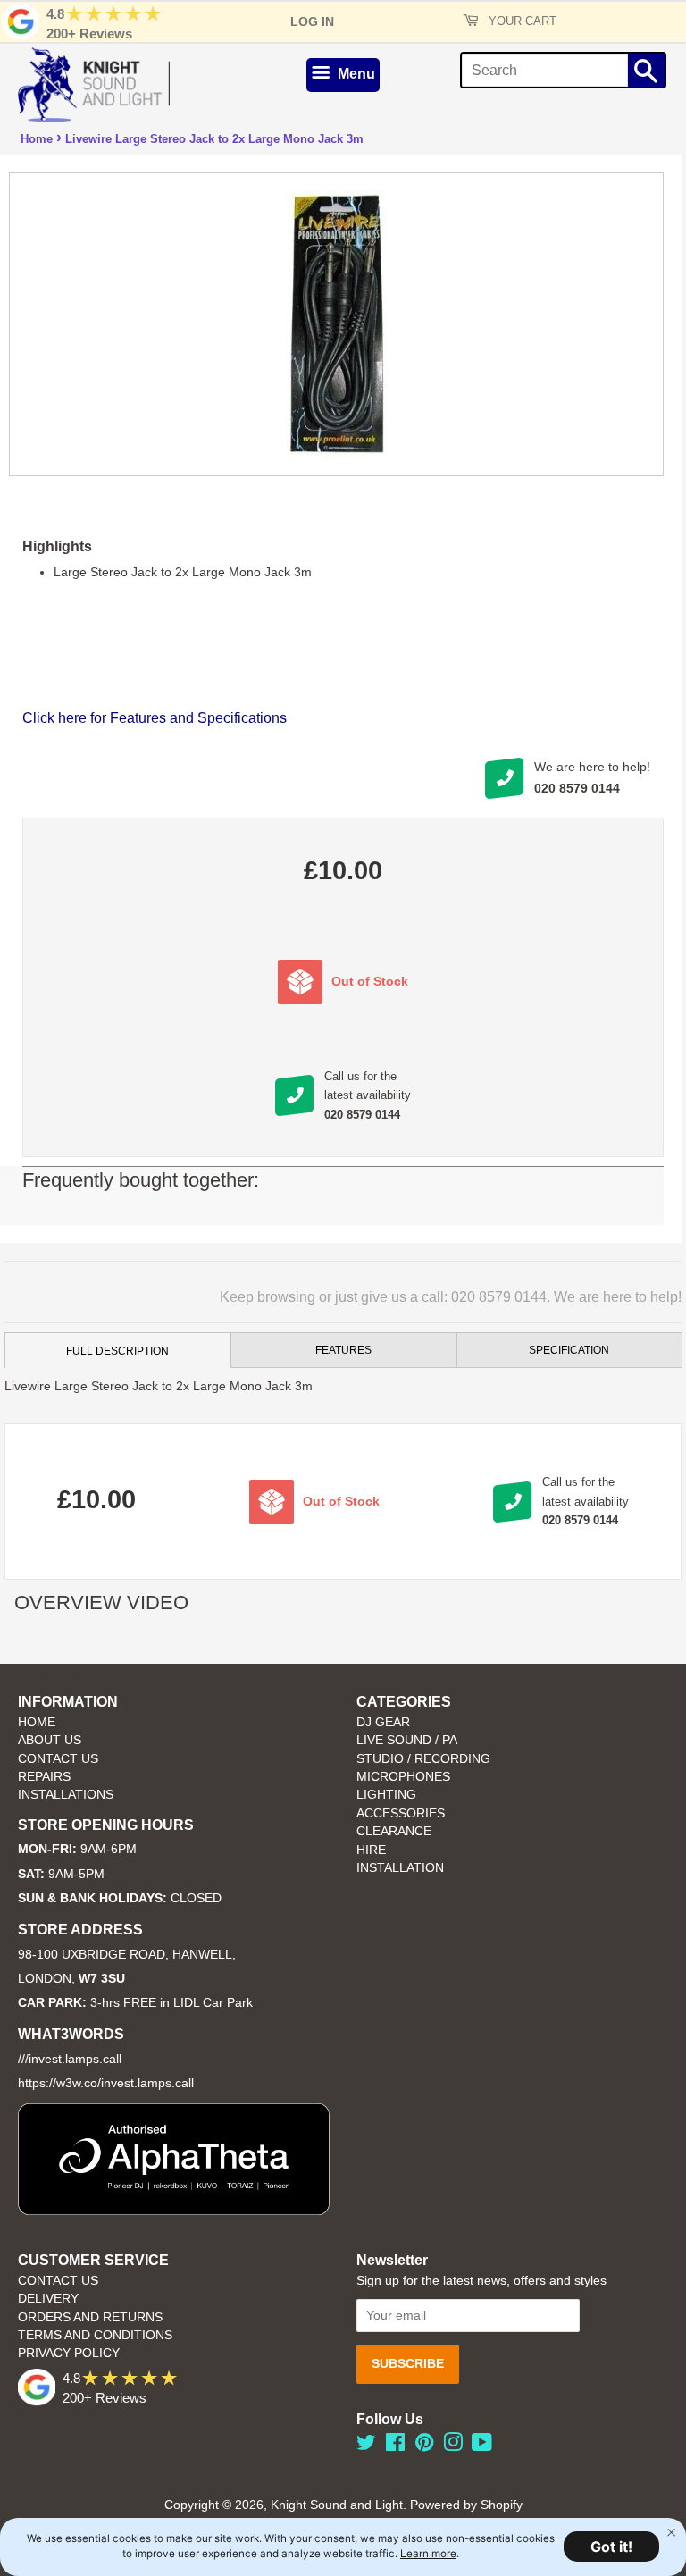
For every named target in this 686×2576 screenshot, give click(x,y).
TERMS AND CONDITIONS (95, 2335)
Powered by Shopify (466, 2505)
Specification (569, 1350)
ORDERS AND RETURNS (90, 2317)
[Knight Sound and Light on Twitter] (366, 2446)
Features (343, 1350)
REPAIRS (44, 1777)
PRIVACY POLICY (69, 2353)
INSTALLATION (400, 1868)
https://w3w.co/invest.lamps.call (106, 2083)
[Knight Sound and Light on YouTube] (482, 2446)
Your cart (521, 21)
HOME (37, 1722)
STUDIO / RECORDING (423, 1759)
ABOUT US (50, 1740)
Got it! (611, 2547)
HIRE (371, 1850)
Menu (355, 74)
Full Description (117, 1351)
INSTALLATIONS (66, 1795)
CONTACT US (58, 1759)
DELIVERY (48, 2299)
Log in (312, 21)
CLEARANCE (394, 1831)
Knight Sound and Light (337, 2505)
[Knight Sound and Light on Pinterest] (424, 2446)
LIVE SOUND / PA (407, 1740)
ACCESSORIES (401, 1813)
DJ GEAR (383, 1722)
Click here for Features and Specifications (155, 718)
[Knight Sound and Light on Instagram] (453, 2446)
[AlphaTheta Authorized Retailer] (174, 2210)
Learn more (428, 2554)
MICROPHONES (403, 1777)
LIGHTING (386, 1795)
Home (37, 139)
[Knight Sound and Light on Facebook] (395, 2446)
